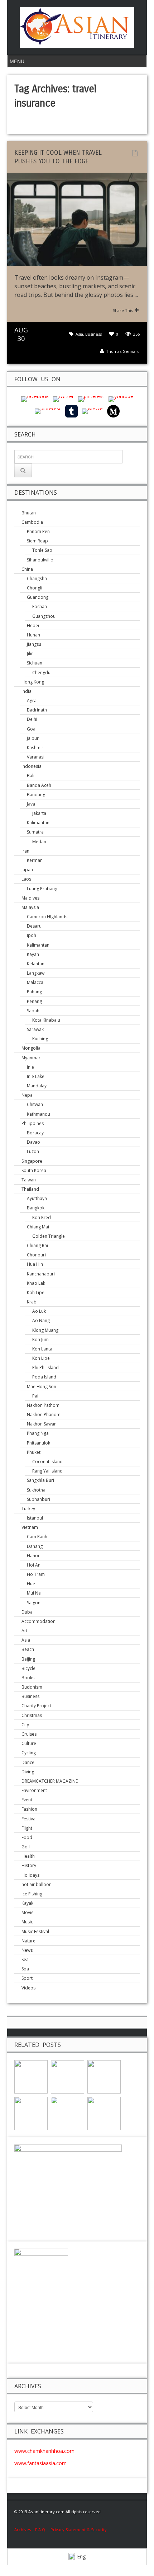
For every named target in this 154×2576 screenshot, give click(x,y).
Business (93, 334)
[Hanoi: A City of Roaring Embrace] (68, 2113)
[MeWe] (92, 411)
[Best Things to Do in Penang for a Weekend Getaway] (104, 2113)
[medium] (113, 411)
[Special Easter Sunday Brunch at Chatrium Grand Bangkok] (31, 2076)
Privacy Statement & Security (79, 2530)
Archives (25, 2530)
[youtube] (121, 399)
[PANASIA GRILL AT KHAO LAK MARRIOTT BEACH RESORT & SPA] (104, 2076)
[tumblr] (71, 411)
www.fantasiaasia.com (40, 2463)
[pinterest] (91, 399)
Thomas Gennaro (123, 351)
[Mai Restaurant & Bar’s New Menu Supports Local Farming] (68, 2076)
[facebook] (35, 399)
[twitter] (63, 399)
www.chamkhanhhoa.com (44, 2451)
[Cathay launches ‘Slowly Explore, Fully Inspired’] (31, 2113)
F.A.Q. (41, 2530)
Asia (79, 334)
